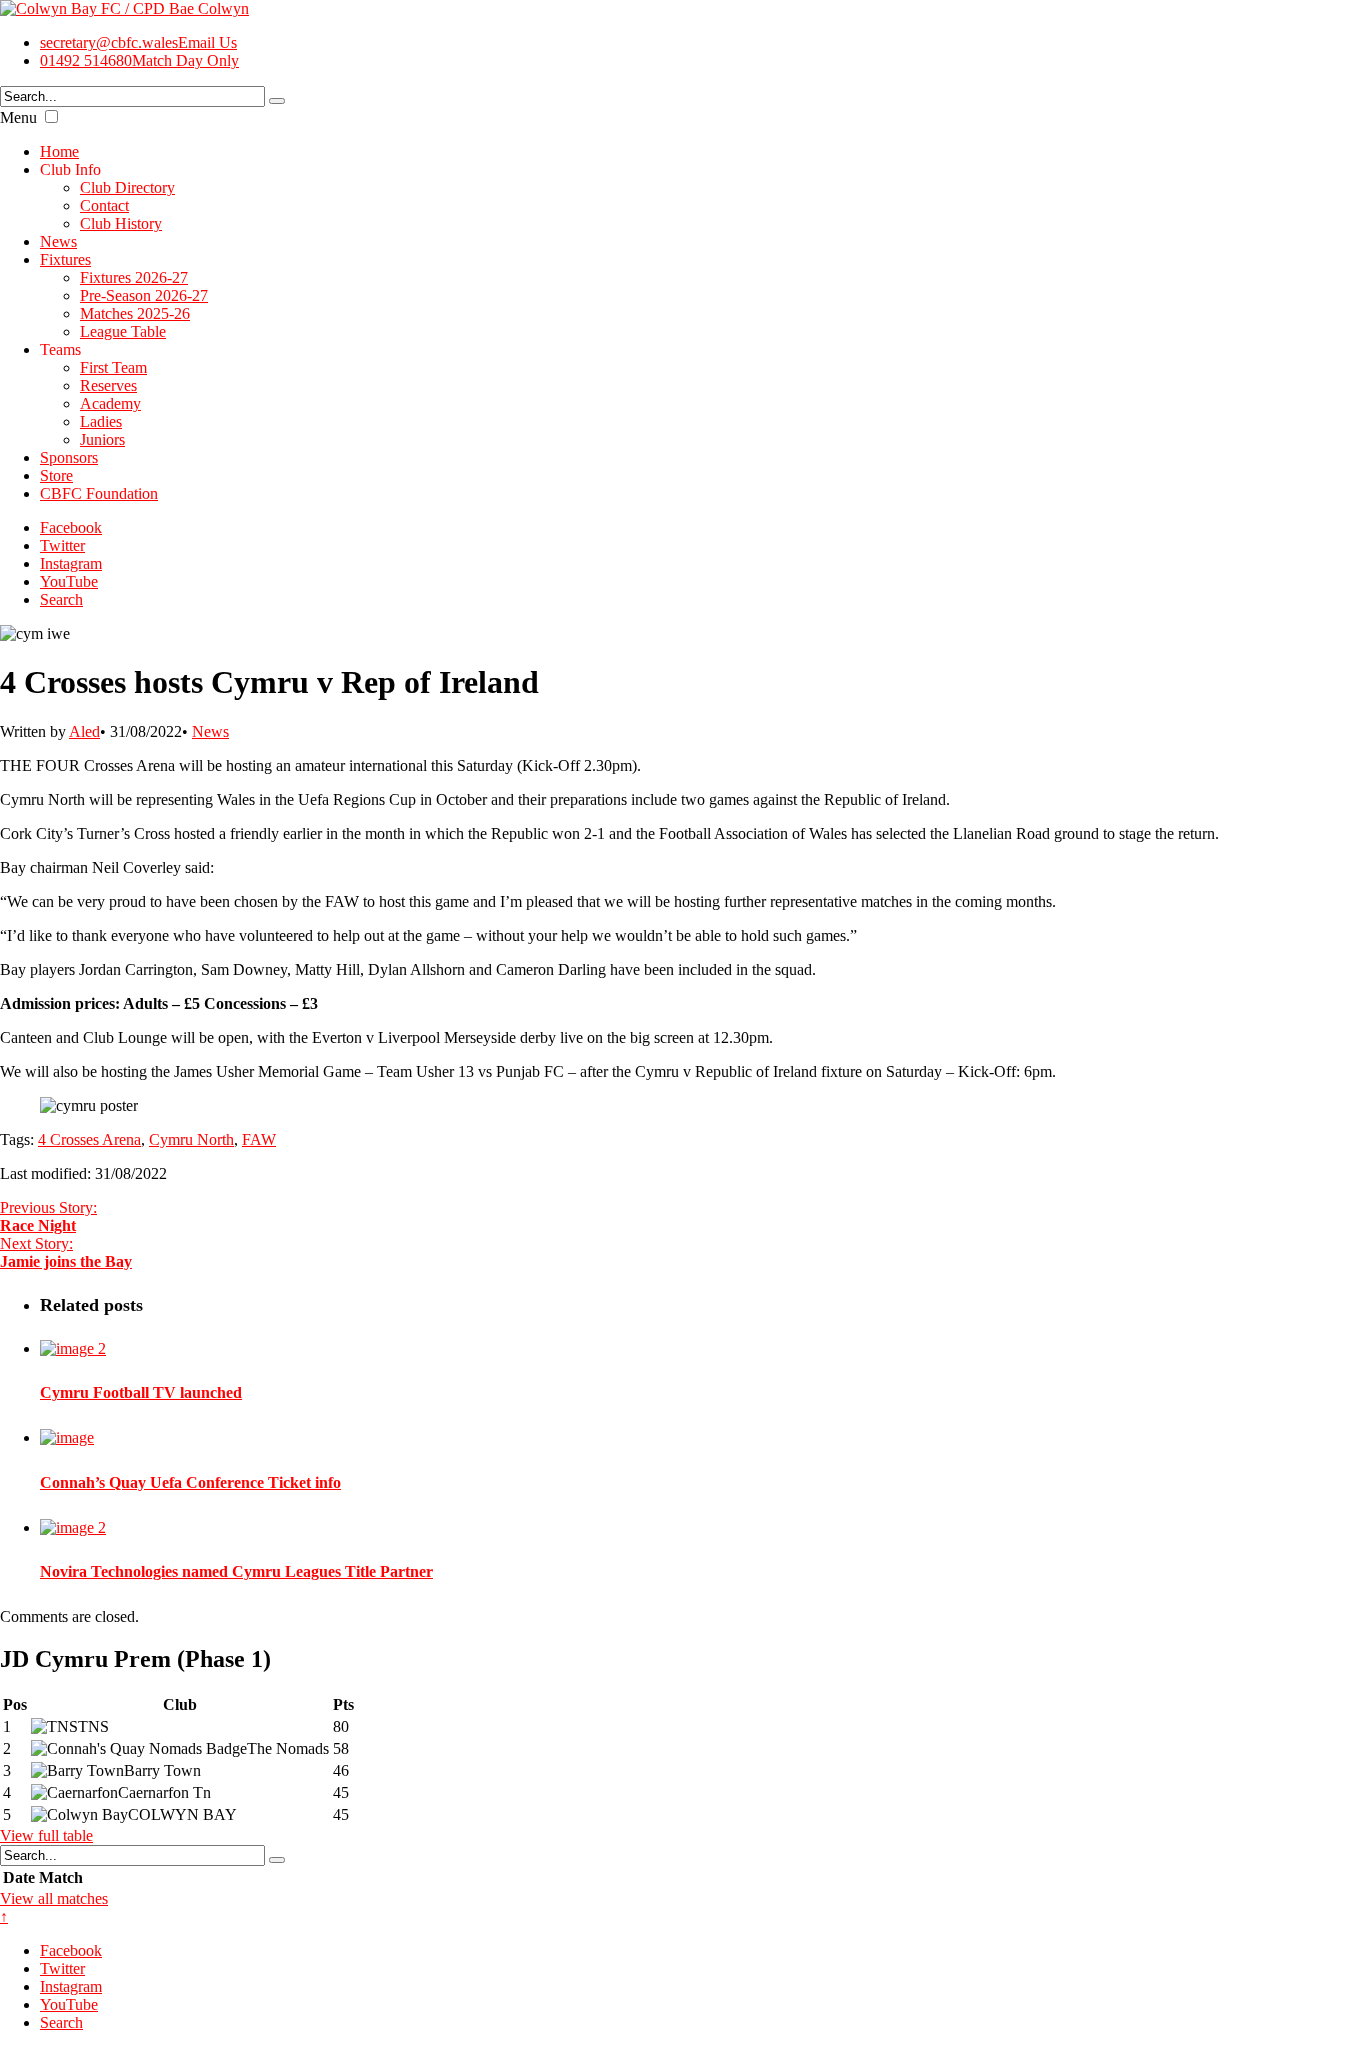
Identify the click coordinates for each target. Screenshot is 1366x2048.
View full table (46, 1835)
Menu (18, 117)
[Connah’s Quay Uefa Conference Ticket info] (67, 1437)
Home (59, 151)
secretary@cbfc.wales (138, 42)
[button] (51, 116)
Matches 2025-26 (135, 313)
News (58, 241)
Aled (84, 731)
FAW (259, 1139)
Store (56, 475)
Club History (121, 223)
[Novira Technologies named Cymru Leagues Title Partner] (73, 1527)
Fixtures (65, 259)
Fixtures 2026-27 (134, 277)
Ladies (101, 421)
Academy (110, 403)
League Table (123, 331)
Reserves (108, 385)
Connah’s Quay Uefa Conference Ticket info (190, 1482)
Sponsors (69, 457)
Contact (104, 205)
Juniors (102, 439)
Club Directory (127, 187)
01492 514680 (139, 60)
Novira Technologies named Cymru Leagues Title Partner (236, 1571)
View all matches (54, 1898)
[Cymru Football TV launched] (73, 1348)
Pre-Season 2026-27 (144, 295)
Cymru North (191, 1139)
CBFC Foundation (99, 493)
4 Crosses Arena (89, 1139)
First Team (113, 367)
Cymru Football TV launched (141, 1392)
